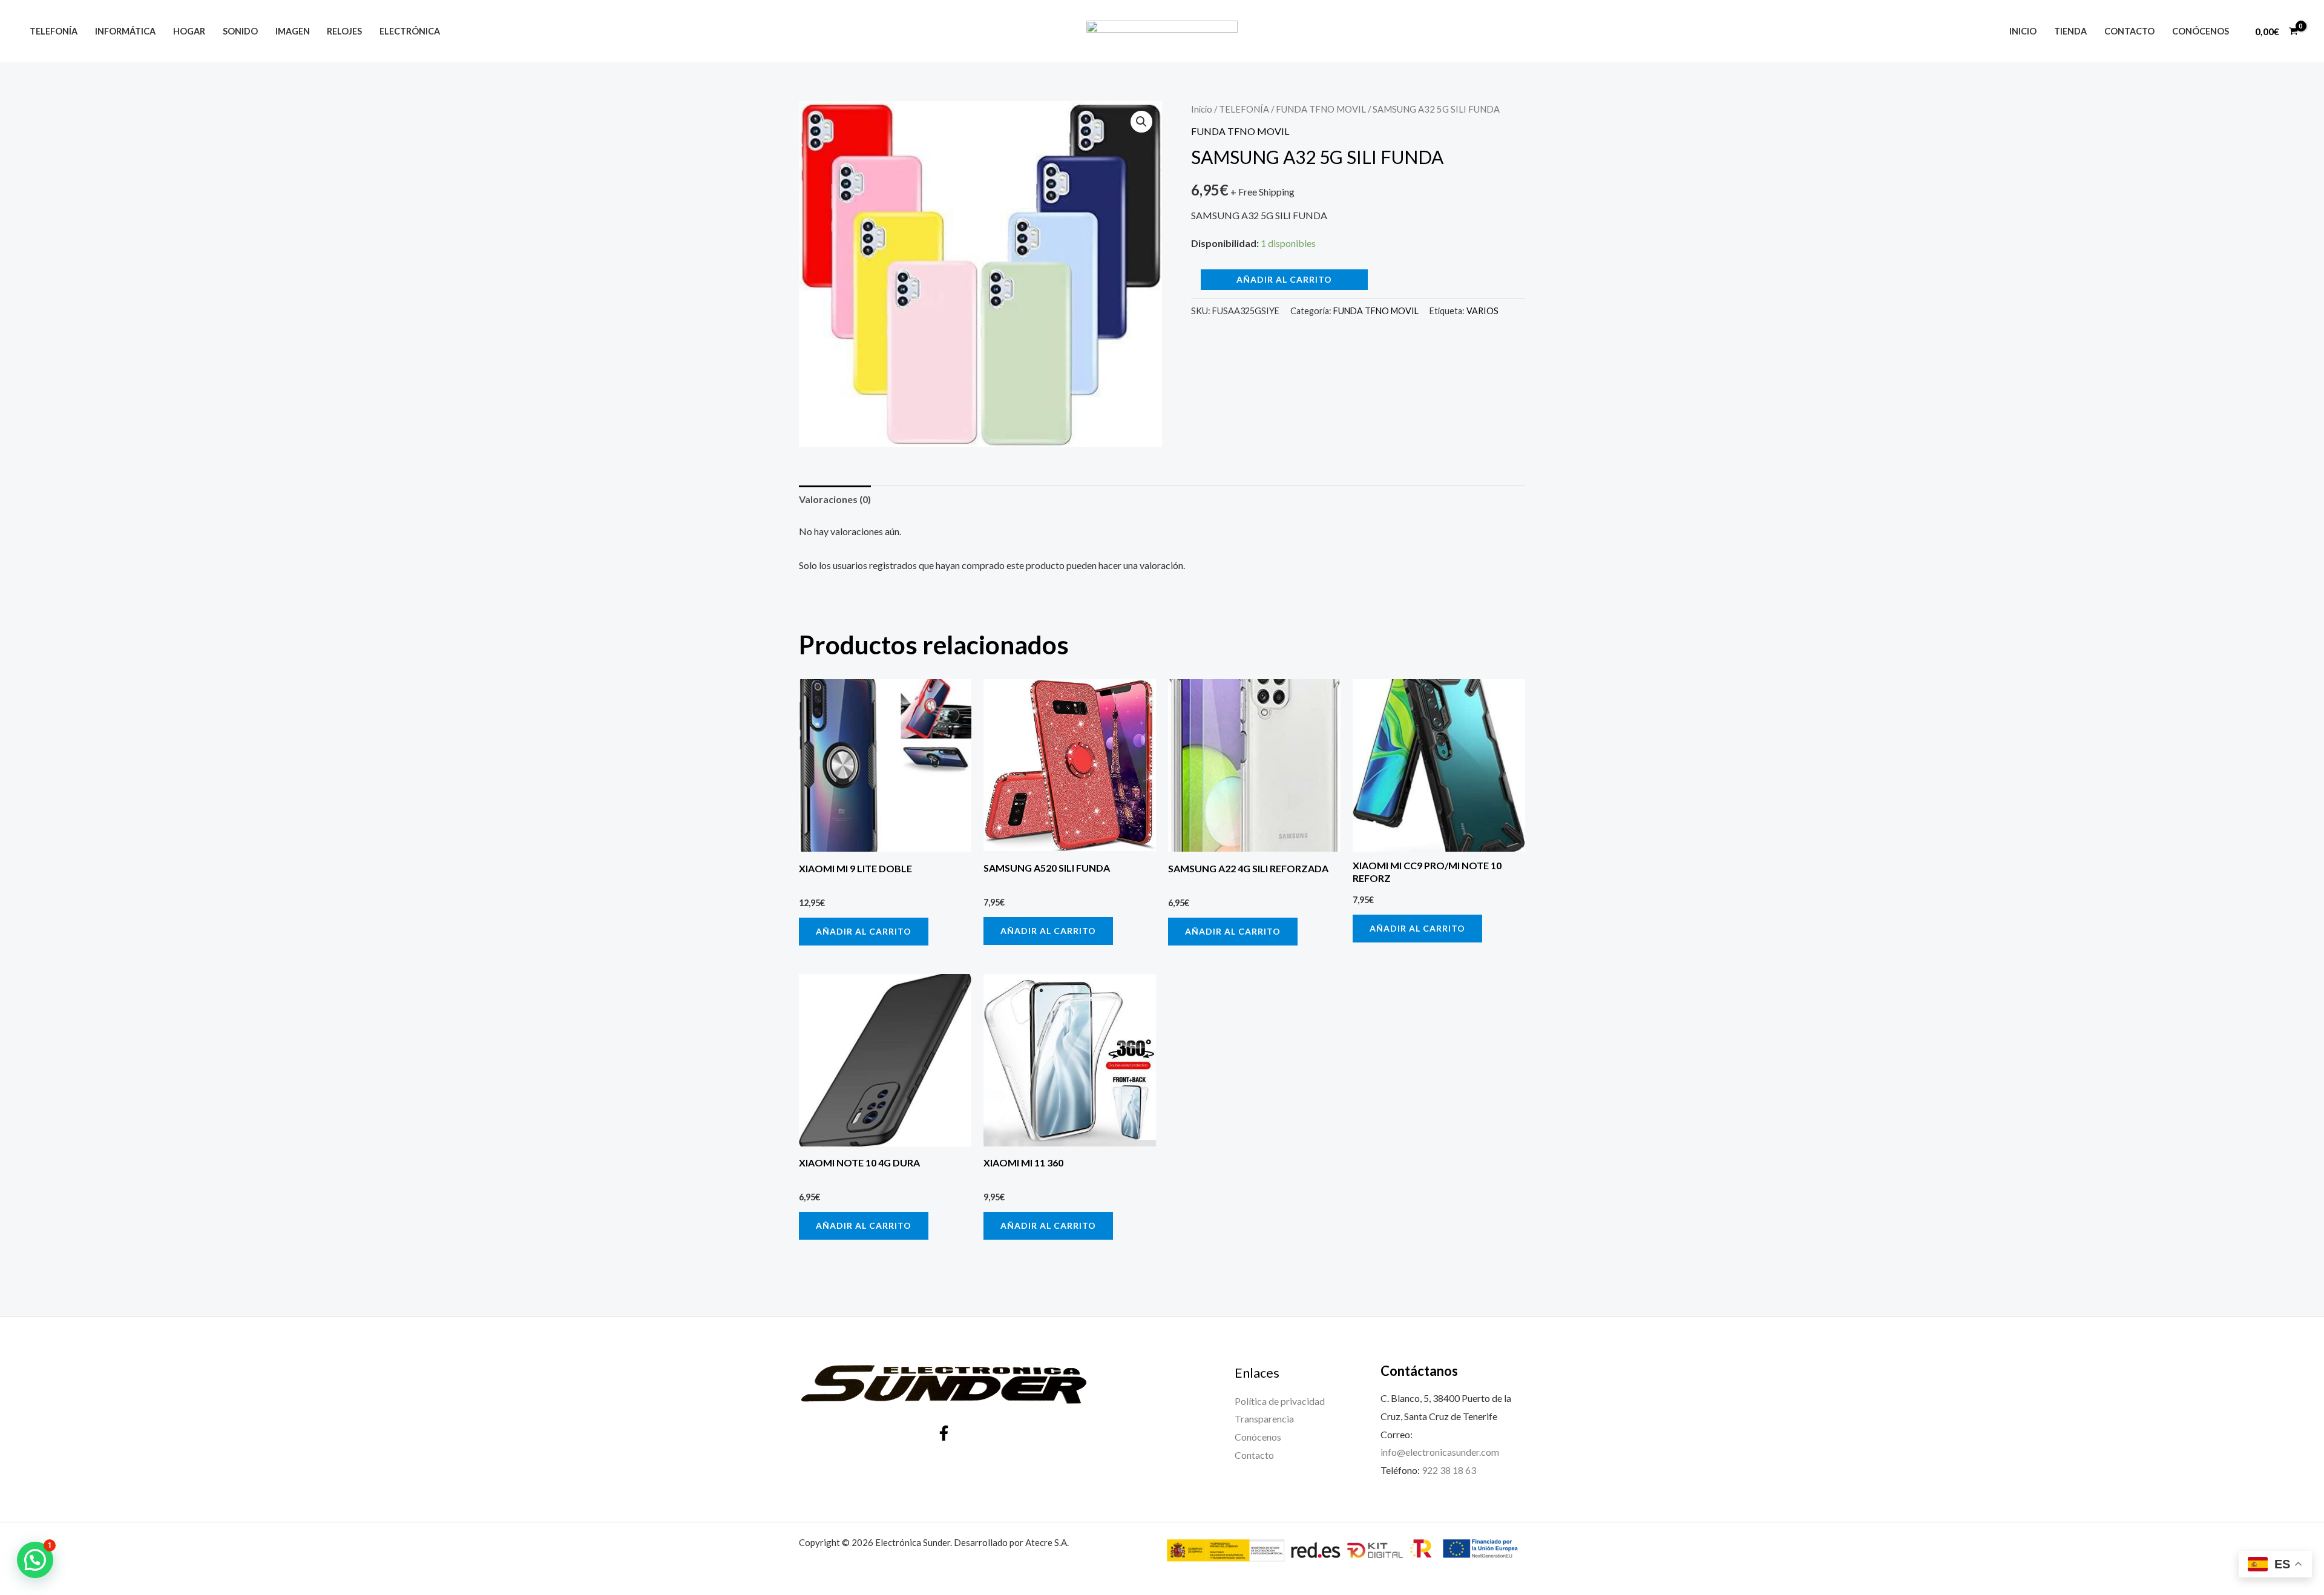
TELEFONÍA (1244, 109)
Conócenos (2201, 31)
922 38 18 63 (1449, 1470)
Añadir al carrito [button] (864, 931)
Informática (125, 31)
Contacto (2129, 31)
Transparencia (1264, 1419)
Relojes (344, 31)
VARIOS (1482, 311)
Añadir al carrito (1284, 279)
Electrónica (410, 31)
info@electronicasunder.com (1440, 1452)
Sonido (240, 31)
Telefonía (54, 31)
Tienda (2070, 31)
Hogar (189, 31)
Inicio (2023, 31)
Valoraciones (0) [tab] (835, 499)
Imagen (293, 31)
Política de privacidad (1280, 1401)
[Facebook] (944, 1433)
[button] (1141, 122)
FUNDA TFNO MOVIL (1321, 109)
